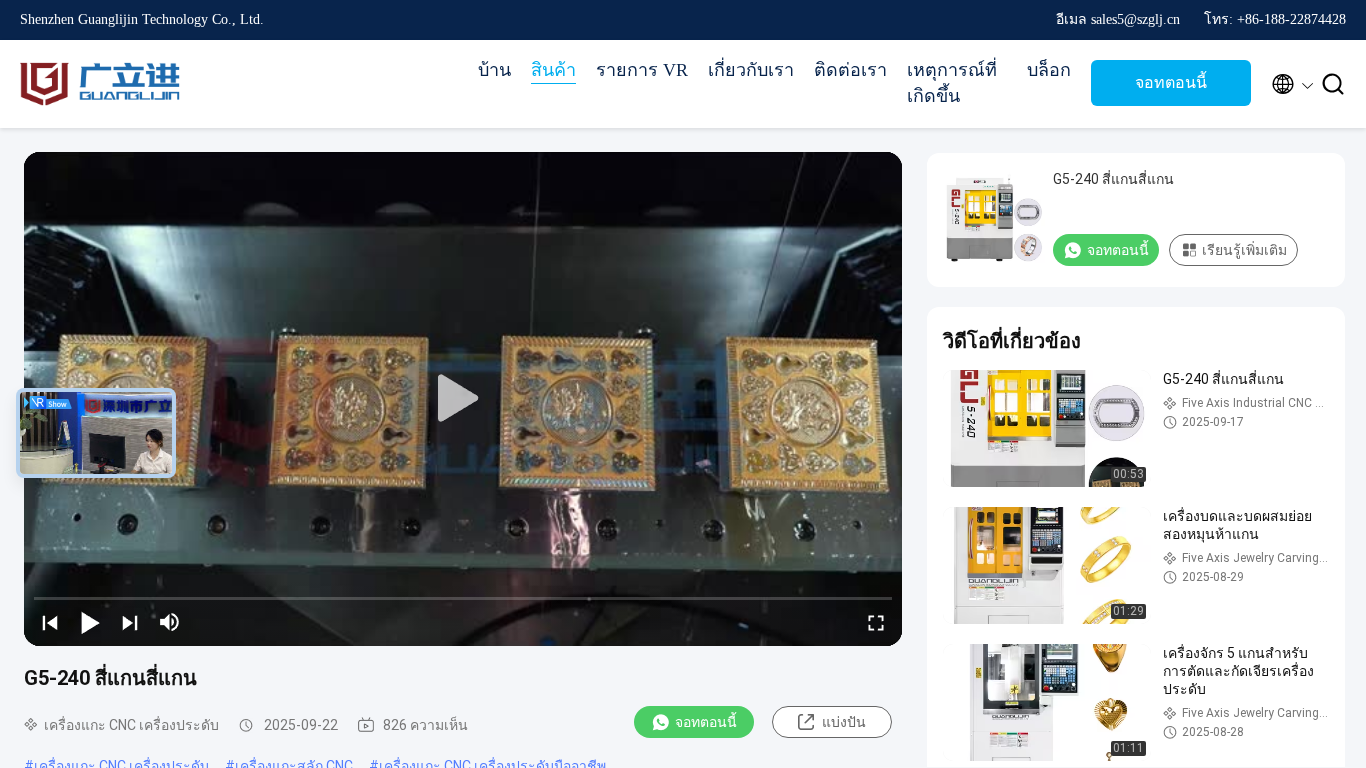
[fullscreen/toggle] (876, 622)
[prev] (50, 622)
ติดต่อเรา (850, 70)
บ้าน (494, 70)
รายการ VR (642, 70)
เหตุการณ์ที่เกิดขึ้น (952, 83)
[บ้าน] (100, 84)
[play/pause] (90, 622)
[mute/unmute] (170, 622)
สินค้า (553, 70)
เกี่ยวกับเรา (751, 70)
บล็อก (1049, 70)
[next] (130, 622)
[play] (463, 399)
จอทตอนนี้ (1171, 82)
